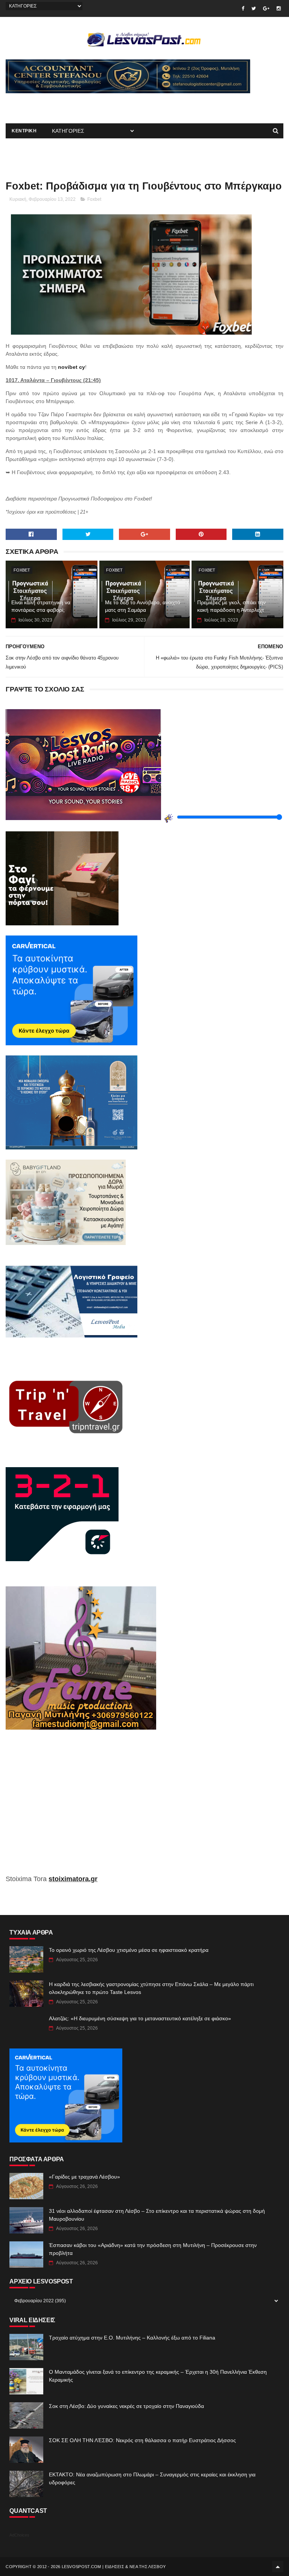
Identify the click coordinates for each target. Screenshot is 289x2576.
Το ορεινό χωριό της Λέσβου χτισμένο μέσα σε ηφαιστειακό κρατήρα (129, 1950)
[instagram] (279, 8)
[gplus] (266, 8)
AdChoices (19, 2535)
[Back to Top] (278, 2567)
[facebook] (243, 8)
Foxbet (94, 199)
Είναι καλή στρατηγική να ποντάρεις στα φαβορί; (41, 606)
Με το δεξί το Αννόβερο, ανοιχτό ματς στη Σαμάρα (143, 606)
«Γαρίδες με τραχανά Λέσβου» (84, 2177)
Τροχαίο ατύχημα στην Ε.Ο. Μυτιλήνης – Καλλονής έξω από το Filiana (132, 2338)
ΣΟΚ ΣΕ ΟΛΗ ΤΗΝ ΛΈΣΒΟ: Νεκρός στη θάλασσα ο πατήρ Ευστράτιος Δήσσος (142, 2440)
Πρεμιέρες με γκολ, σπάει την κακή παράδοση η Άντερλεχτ (231, 606)
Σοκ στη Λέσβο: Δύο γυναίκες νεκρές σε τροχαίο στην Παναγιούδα (126, 2406)
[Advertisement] (94, 105)
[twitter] (254, 8)
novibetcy (71, 367)
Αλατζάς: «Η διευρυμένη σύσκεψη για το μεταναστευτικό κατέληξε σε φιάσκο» (140, 2018)
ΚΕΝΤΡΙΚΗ (24, 131)
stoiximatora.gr (73, 1879)
